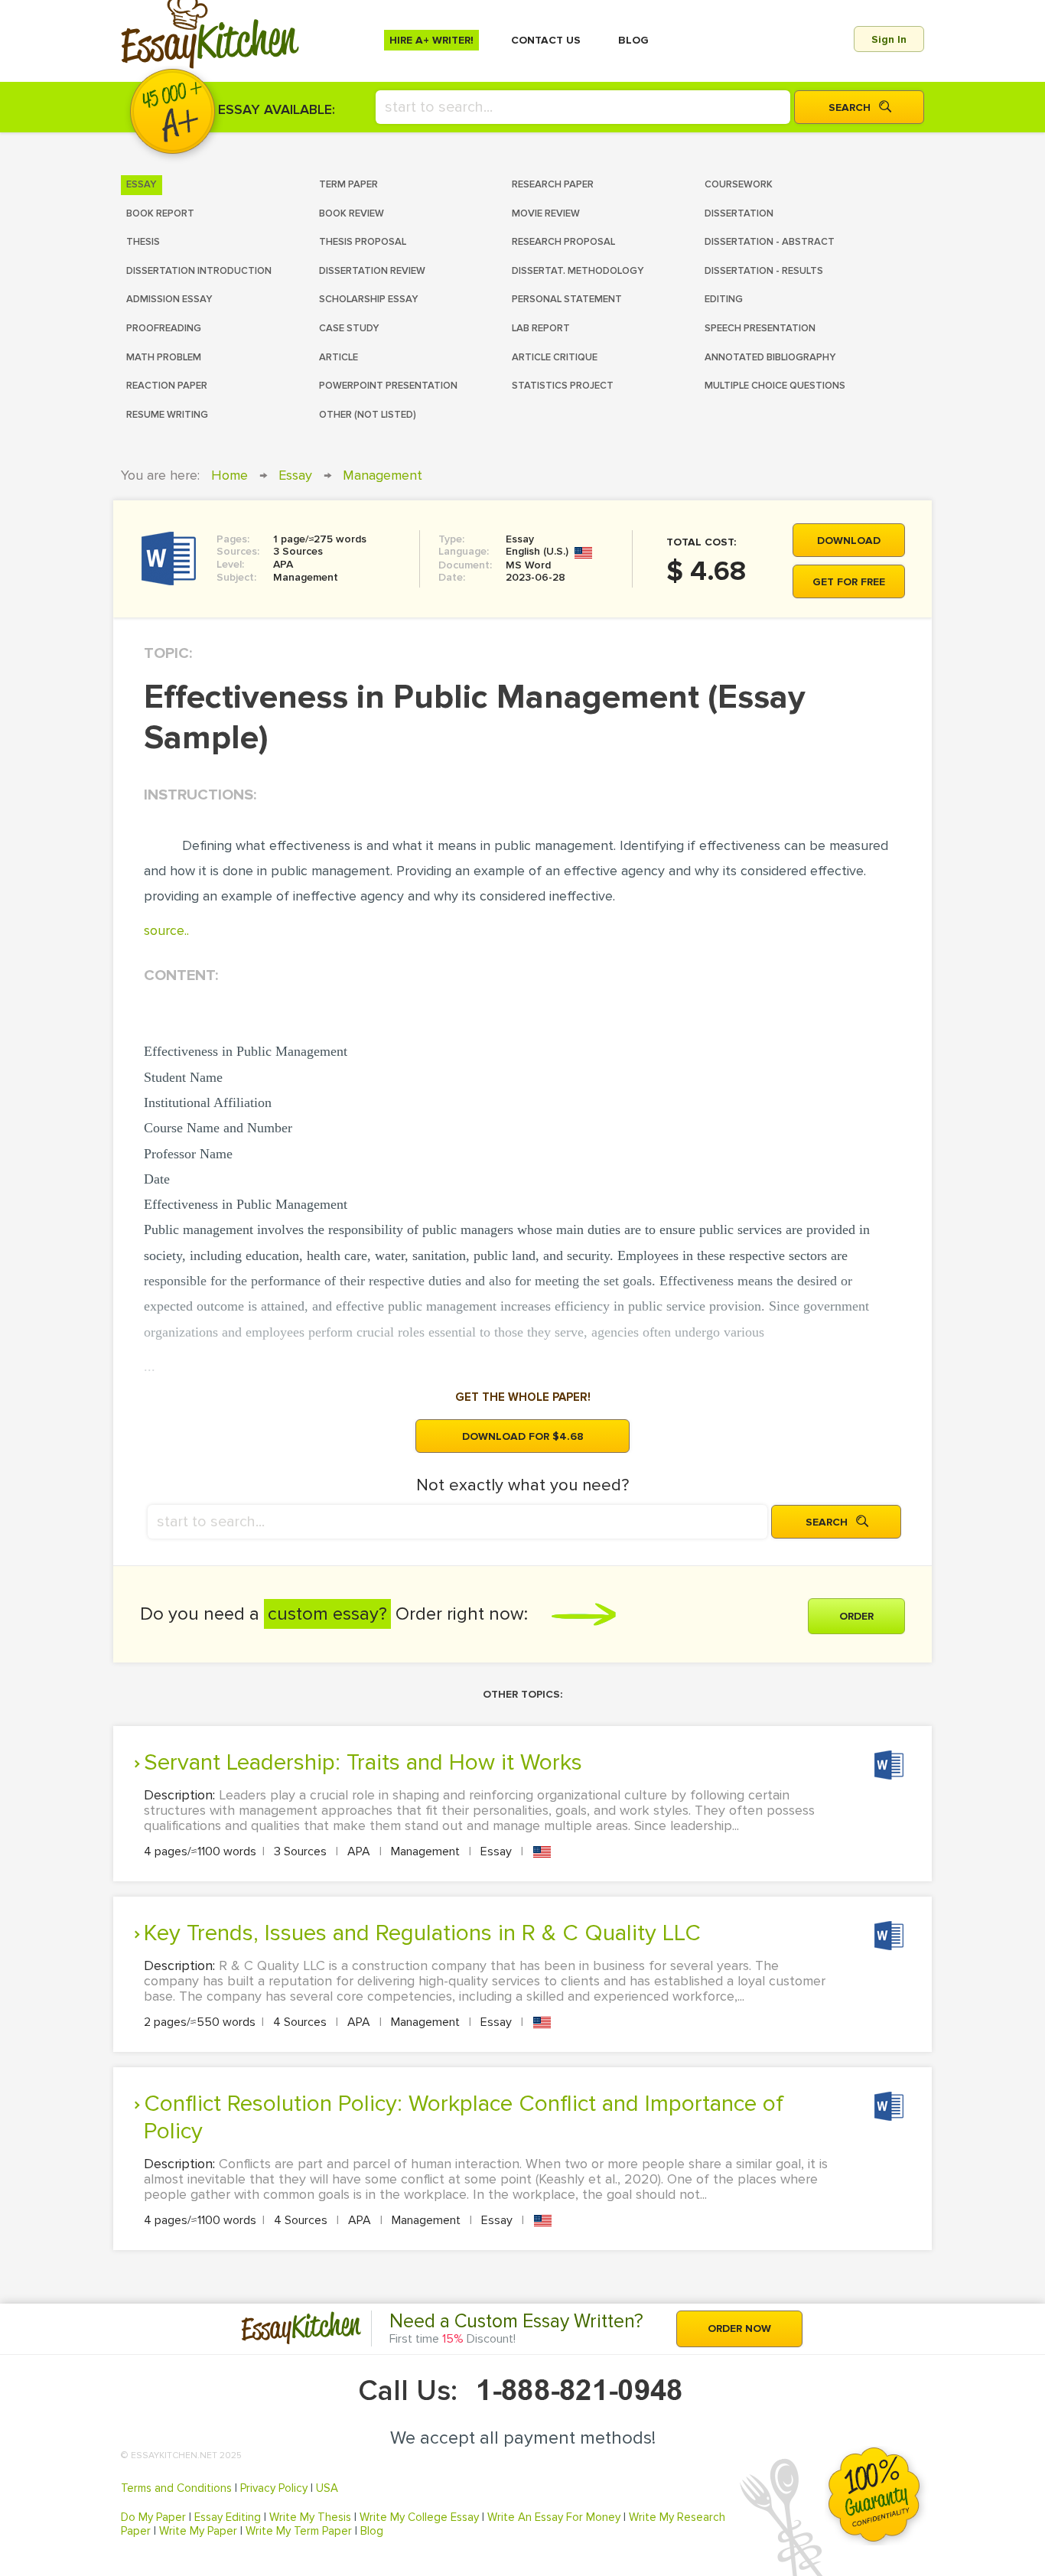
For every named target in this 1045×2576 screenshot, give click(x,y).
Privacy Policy (274, 2488)
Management (383, 475)
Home (230, 475)
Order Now (739, 2328)
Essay (295, 475)
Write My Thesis (310, 2517)
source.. (166, 930)
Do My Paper (153, 2517)
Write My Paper (198, 2531)
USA (327, 2488)
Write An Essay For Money (554, 2517)
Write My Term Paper (299, 2531)
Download (849, 541)
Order (856, 1616)
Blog (372, 2531)
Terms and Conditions (176, 2488)
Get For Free (849, 582)
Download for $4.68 (523, 1436)
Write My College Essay (419, 2517)
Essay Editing (228, 2517)
